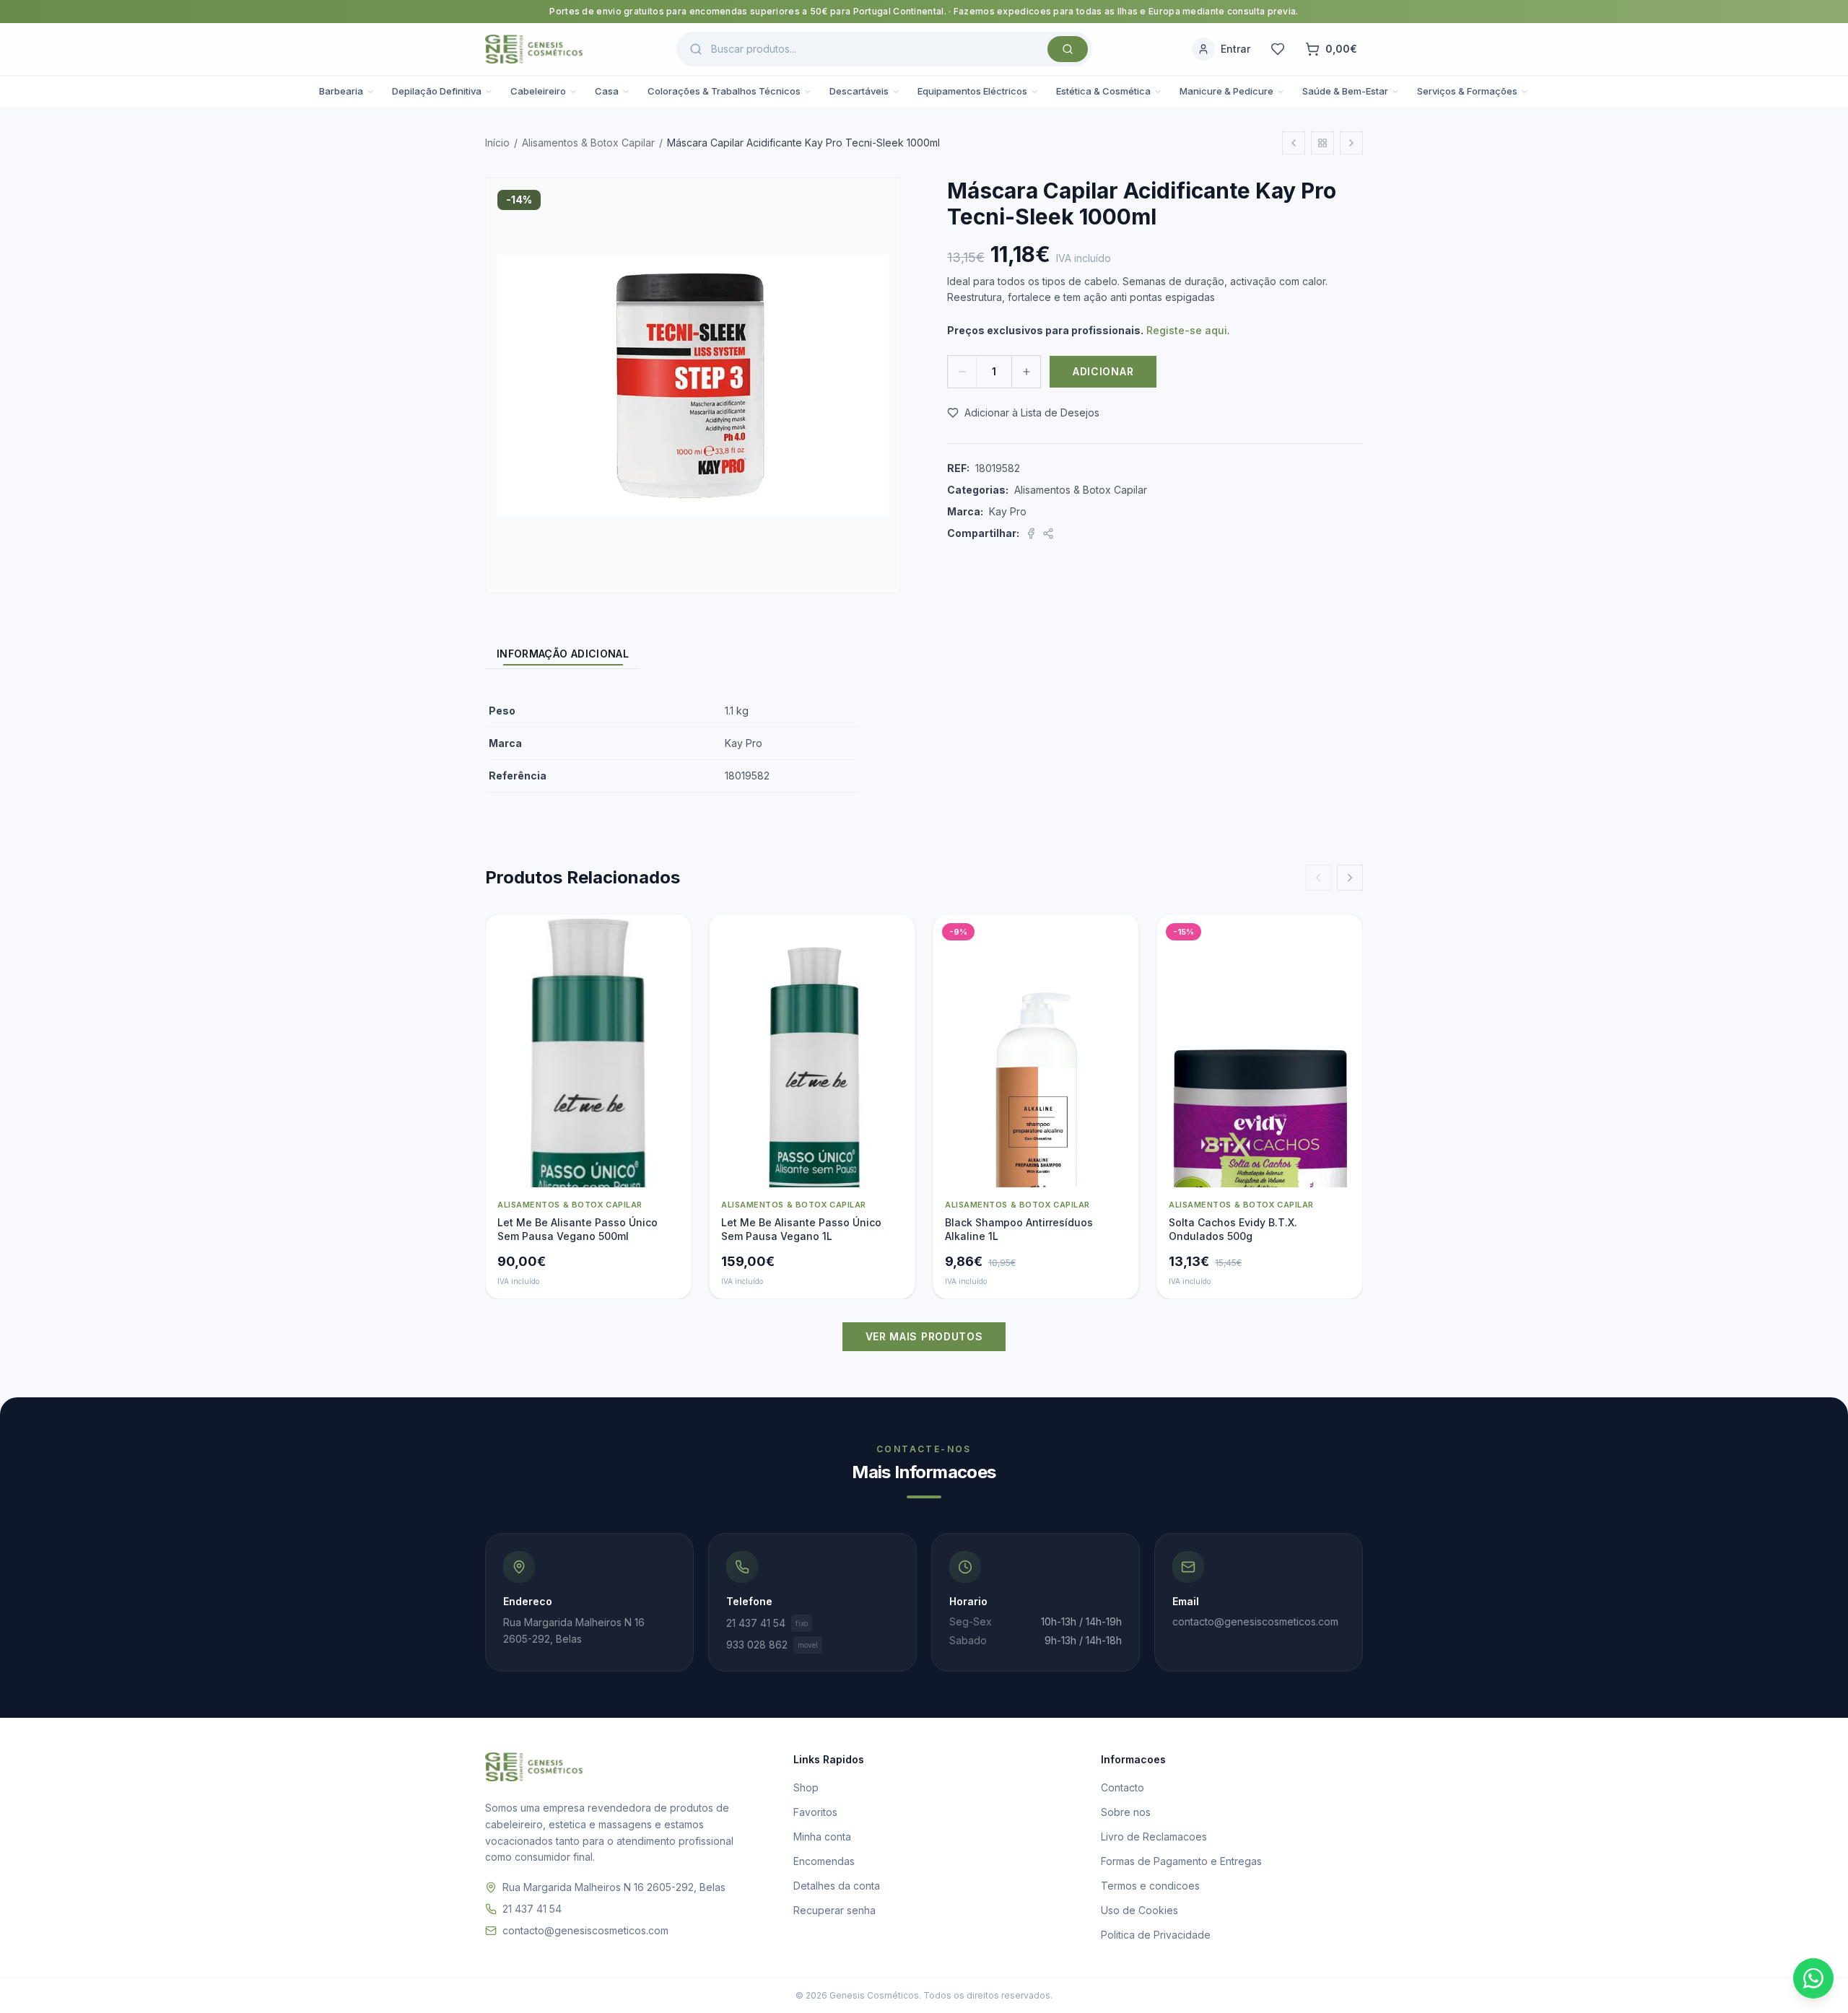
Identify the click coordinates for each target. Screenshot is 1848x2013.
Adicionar (1103, 371)
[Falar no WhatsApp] (1813, 1978)
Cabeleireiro (538, 91)
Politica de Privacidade (1156, 1935)
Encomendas (824, 1861)
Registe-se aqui (1187, 330)
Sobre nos (1126, 1812)
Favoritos (815, 1812)
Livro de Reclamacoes (1154, 1837)
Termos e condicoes (1150, 1886)
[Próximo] (1350, 878)
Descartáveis (859, 91)
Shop (806, 1787)
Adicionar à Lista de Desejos (1032, 412)
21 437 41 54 (767, 1623)
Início (497, 143)
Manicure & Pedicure (1226, 91)
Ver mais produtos (924, 1336)
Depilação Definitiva (437, 91)
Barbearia (341, 91)
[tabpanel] (924, 744)
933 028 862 (772, 1645)
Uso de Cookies (1139, 1910)
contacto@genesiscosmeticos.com (585, 1930)
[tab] (563, 654)
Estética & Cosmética (1103, 91)
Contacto (1123, 1787)
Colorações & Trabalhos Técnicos (724, 91)
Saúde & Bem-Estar (1345, 91)
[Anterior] (1318, 878)
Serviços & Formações (1467, 91)
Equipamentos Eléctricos (972, 91)
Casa (607, 91)
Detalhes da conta (837, 1886)
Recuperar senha (834, 1910)
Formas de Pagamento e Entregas (1181, 1861)
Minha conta (822, 1837)
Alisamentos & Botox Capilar (588, 143)
